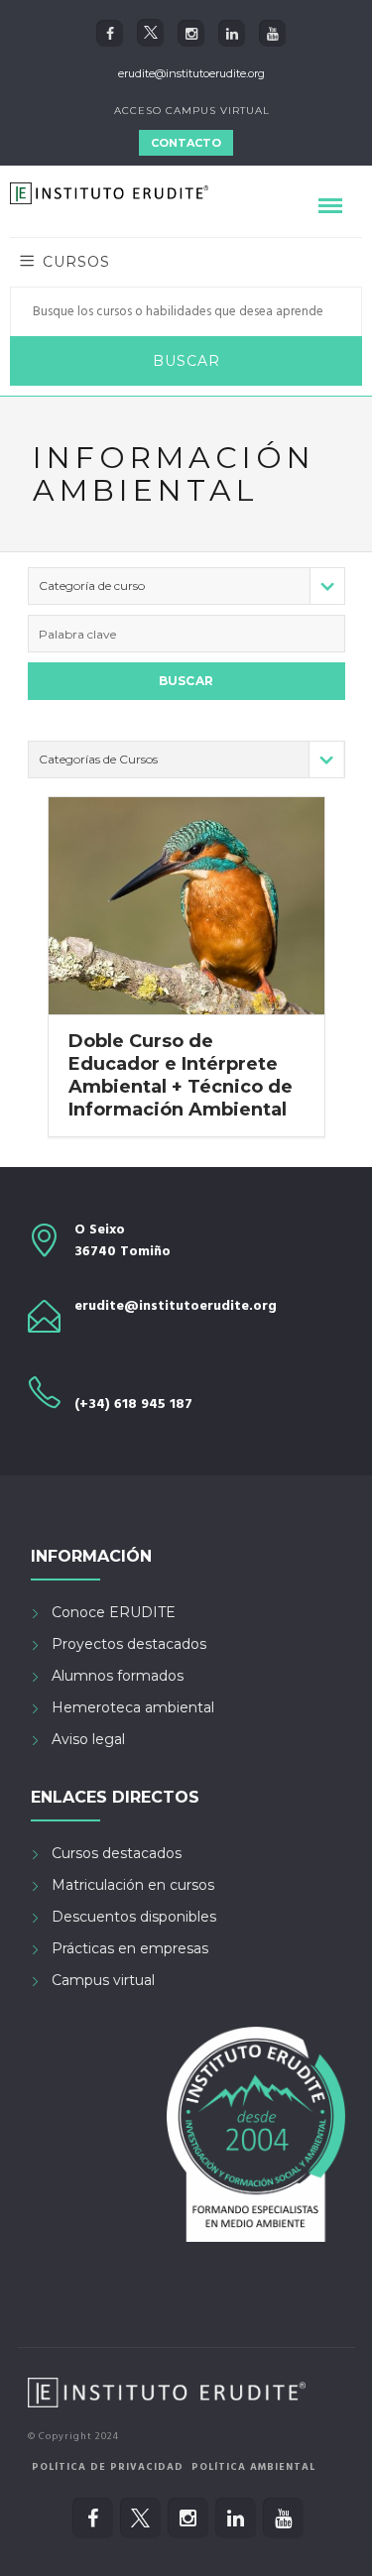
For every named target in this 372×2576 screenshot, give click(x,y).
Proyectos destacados (129, 1644)
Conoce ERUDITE (114, 1612)
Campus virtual (103, 1980)
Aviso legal (88, 1739)
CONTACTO (186, 143)
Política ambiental (253, 2467)
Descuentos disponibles (134, 1917)
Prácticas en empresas (130, 1948)
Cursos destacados (117, 1853)
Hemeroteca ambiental (133, 1707)
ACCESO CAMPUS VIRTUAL (192, 111)
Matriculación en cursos (133, 1885)
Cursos (76, 262)
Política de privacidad (108, 2467)
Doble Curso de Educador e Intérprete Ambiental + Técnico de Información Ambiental (181, 1075)
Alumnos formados (118, 1676)
